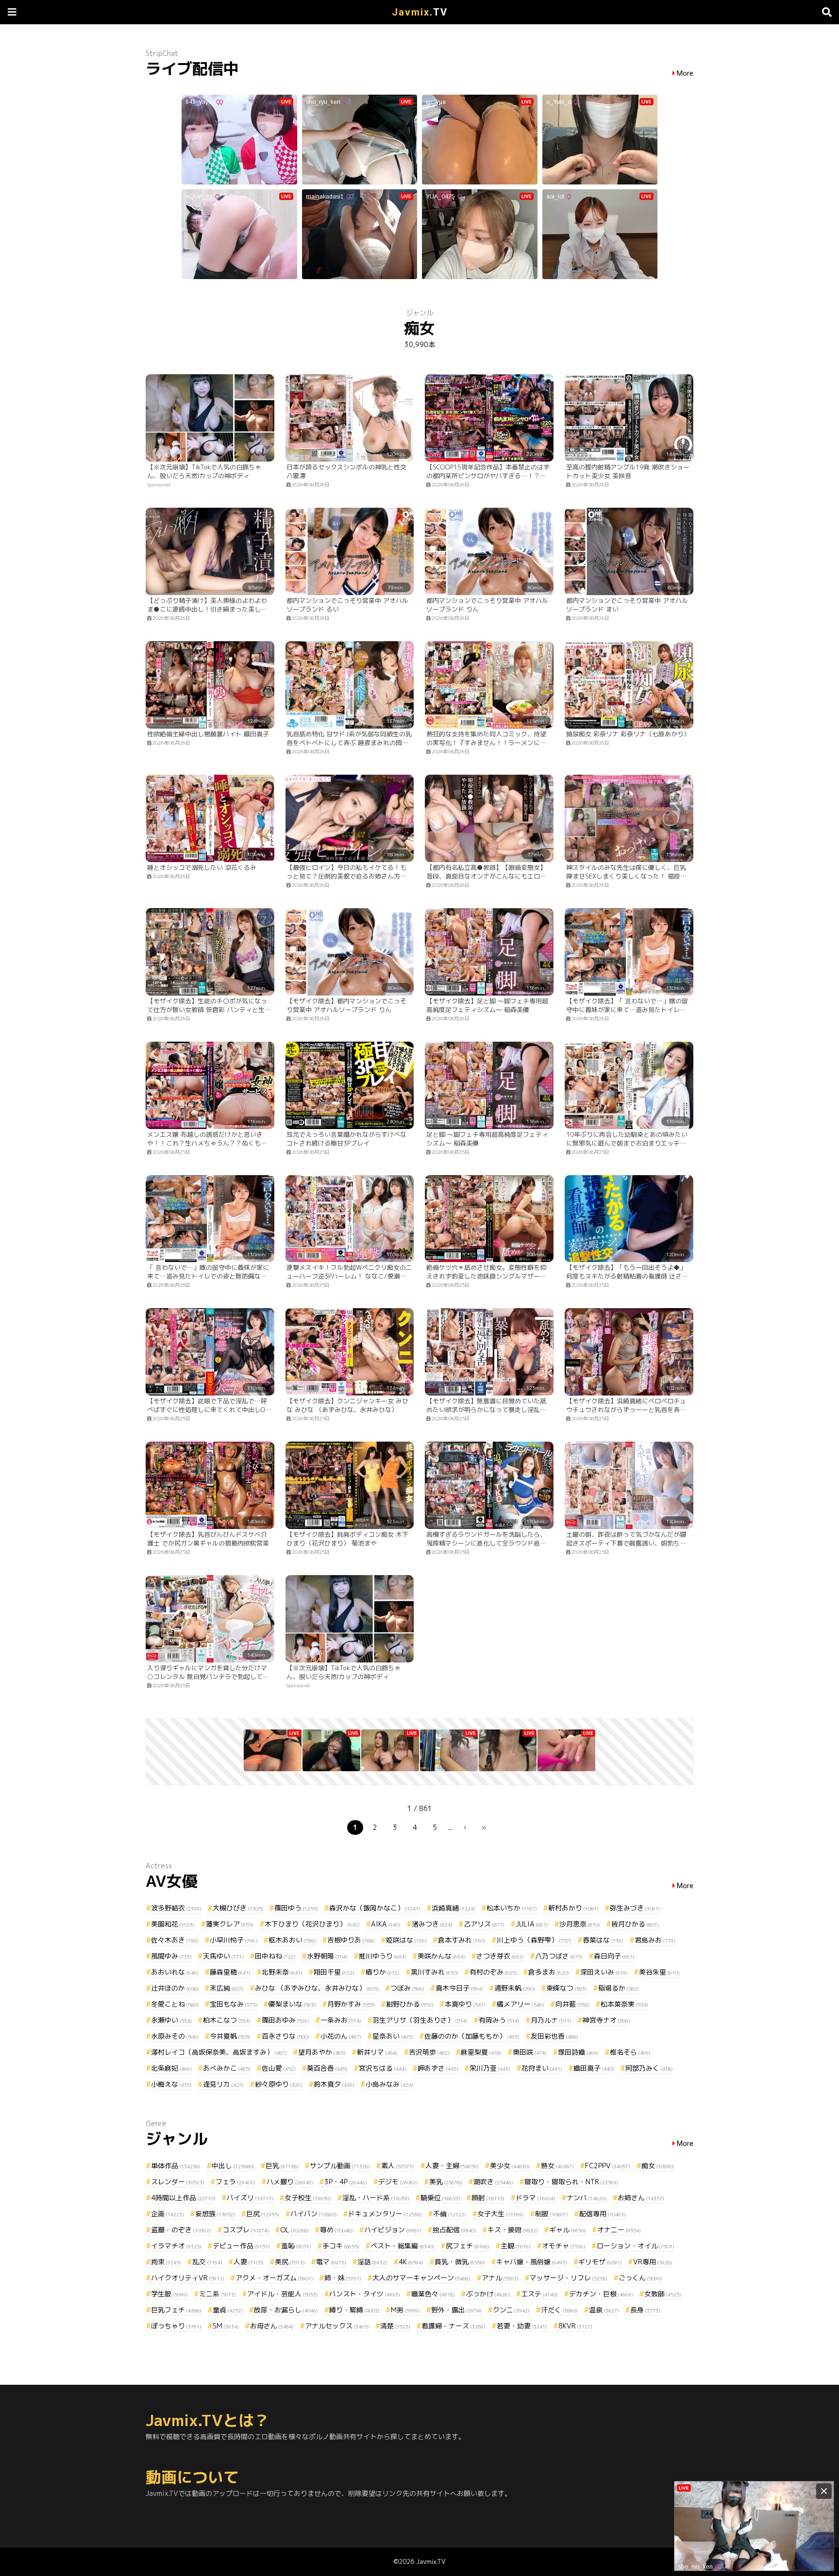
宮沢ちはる (383, 2068)
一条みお (341, 2020)
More (685, 74)
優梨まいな (292, 2004)
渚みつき (432, 1924)
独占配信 (454, 2230)
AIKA (386, 1924)
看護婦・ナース (453, 2326)
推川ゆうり (383, 1956)
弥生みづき (635, 1908)
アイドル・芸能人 (283, 2294)
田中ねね (275, 1956)
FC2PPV (608, 2166)
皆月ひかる (635, 1924)
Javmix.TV (431, 2561)
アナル (500, 2278)
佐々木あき (175, 1940)
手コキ (341, 2246)
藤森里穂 (230, 1972)
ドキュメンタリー (385, 2214)
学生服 (169, 2294)
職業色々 (433, 2294)
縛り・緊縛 (354, 2310)
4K (411, 2262)
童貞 (228, 2310)
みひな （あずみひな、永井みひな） (317, 1988)
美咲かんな (441, 1956)
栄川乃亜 (490, 2068)
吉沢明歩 (429, 2052)
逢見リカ (223, 2084)
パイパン (314, 2214)
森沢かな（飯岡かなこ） (375, 1908)
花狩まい (542, 2068)
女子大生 (501, 2214)
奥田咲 (530, 2052)
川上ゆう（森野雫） (534, 1940)
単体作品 (176, 2166)
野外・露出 (456, 2310)
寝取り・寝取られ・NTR (571, 2182)
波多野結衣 (176, 1908)
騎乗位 (440, 2198)
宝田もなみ (234, 2004)
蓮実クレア (230, 1924)
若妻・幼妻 (522, 2326)
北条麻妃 (171, 2068)
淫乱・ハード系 (376, 2198)
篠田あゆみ (285, 2020)
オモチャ (564, 2246)
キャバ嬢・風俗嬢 (532, 2262)
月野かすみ (351, 2004)
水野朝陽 (327, 1956)
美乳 (446, 2182)
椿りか (383, 1972)
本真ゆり (465, 2004)
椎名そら (630, 2052)
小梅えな (171, 2084)
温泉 (604, 2310)
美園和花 (173, 1924)
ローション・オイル (636, 2246)
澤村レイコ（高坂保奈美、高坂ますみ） (219, 2052)
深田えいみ (604, 1972)
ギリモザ (600, 2262)
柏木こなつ (227, 2020)
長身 (645, 2310)
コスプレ (246, 2230)
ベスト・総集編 (403, 2246)
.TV (420, 12)
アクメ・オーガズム (274, 2278)
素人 (398, 2166)
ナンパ (587, 2198)
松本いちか (512, 1908)
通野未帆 (515, 1988)
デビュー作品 (241, 2246)
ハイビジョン (393, 2230)
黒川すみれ (435, 1972)
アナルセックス (337, 2326)
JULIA (532, 1924)
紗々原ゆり (279, 2084)
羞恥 (296, 2246)
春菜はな (603, 1940)
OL (294, 2230)
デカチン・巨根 (601, 2294)
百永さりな (285, 2036)
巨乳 (282, 2166)
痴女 (658, 2166)
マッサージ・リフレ (569, 2278)
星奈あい (393, 2036)
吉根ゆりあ (351, 1940)
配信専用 (603, 2214)
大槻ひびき (238, 1908)
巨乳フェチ (176, 2310)
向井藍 (572, 2004)
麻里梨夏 (481, 2052)
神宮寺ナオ (606, 2020)
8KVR (575, 2326)
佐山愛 (279, 2068)
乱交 (207, 2262)
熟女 (557, 2166)
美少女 (510, 2166)
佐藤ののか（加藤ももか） (472, 2036)
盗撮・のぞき (181, 2230)
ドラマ (536, 2198)
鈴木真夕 (334, 2084)
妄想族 (215, 2214)
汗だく (559, 2310)
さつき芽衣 (500, 1956)
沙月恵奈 (580, 1924)
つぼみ (407, 1988)
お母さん (272, 2326)
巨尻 (263, 2214)
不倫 (450, 2214)
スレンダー (178, 2182)
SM (226, 2326)
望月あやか (322, 2052)
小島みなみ (389, 2084)
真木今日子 (459, 1988)
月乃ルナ (551, 2020)
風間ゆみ (171, 1956)
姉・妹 (343, 2278)
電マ (331, 2262)
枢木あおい (292, 1940)
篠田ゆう (296, 1908)
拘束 (166, 2262)
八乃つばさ (559, 1956)
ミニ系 (218, 2294)
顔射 (488, 2198)
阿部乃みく (649, 2068)
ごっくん (640, 2278)
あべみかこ (227, 2068)
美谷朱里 (659, 1972)
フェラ (235, 2182)
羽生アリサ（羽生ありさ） (420, 2020)
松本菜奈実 (624, 2004)
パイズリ (250, 2198)
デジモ (398, 2182)
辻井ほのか (175, 1988)
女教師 (663, 2294)
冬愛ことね (175, 2004)
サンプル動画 (340, 2166)
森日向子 (614, 1956)
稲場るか (619, 1988)
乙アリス (484, 1924)
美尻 (290, 2262)
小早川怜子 (234, 1940)
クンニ (511, 2310)
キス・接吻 (513, 2230)
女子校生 (308, 2198)
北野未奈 (282, 1972)
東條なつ (567, 1988)
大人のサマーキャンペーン (421, 2278)
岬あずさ (438, 2068)
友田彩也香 (554, 2036)
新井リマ (377, 2052)
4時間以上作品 (183, 2198)
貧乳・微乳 (460, 2262)
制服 (552, 2214)
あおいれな (175, 1972)
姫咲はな (406, 1940)
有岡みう (499, 2020)
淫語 (372, 2262)
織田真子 (594, 2068)
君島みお (655, 1940)
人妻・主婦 (452, 2166)
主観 (516, 2246)
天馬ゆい (223, 1956)
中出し (233, 2166)
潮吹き (493, 2182)
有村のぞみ (493, 1972)
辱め (336, 2230)
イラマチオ (176, 2246)
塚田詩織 (578, 2052)
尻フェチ (468, 2246)
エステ (539, 2294)
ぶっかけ (488, 2294)
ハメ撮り (290, 2182)
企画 (168, 2214)
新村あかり (573, 1908)
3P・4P (346, 2182)
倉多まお (549, 1972)
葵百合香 (327, 2068)
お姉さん (641, 2198)
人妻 (249, 2262)
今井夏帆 (230, 2036)
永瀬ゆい (171, 2020)
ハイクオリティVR (188, 2278)
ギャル (568, 2230)
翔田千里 (334, 1972)
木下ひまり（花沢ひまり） (312, 1924)
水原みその (175, 2036)
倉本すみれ (462, 1940)
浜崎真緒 (453, 1908)
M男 (405, 2310)
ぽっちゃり (176, 2326)
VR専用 (653, 2262)
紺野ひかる (410, 2004)
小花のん (341, 2036)
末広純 (227, 1988)
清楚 (395, 2326)
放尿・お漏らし (286, 2310)
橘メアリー (520, 2004)
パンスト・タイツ (365, 2294)
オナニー (619, 2230)
